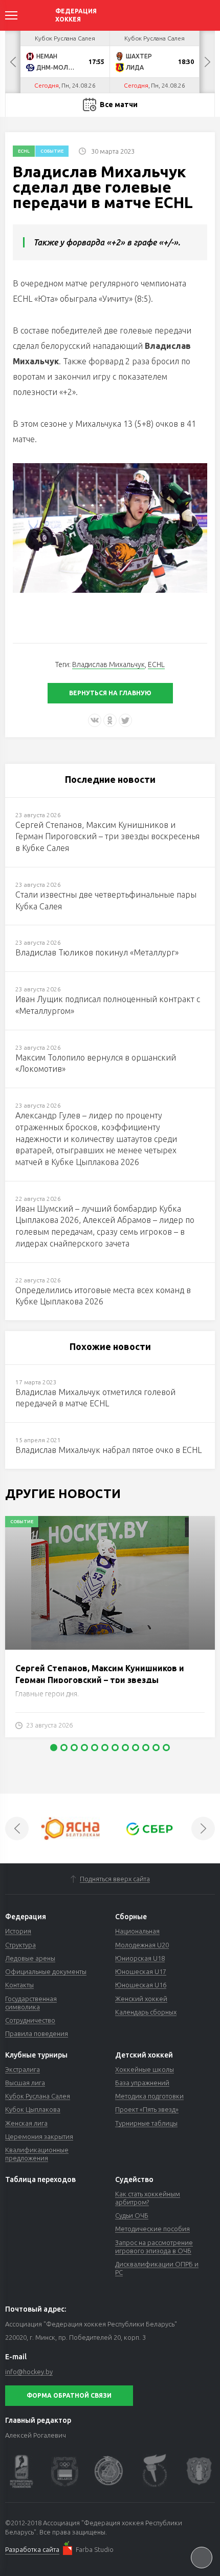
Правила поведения (37, 2033)
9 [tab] (136, 1748)
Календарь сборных (146, 2012)
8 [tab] (125, 1748)
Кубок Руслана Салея (38, 2096)
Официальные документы (46, 1971)
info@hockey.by (29, 2372)
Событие (52, 151)
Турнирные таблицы (146, 2123)
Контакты (19, 1985)
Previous (13, 62)
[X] (125, 720)
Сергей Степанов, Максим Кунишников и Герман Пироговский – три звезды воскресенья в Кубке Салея (100, 1680)
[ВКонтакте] (95, 720)
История (18, 1931)
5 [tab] (95, 1748)
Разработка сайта (32, 2549)
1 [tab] (54, 1748)
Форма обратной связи (69, 2395)
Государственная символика (31, 2003)
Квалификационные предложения (37, 2154)
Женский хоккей (141, 1999)
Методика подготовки (149, 2096)
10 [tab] (146, 1748)
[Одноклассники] (110, 720)
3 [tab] (74, 1748)
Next (207, 62)
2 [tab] (64, 1748)
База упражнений (142, 2083)
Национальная (137, 1931)
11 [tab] (156, 1748)
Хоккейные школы (145, 2069)
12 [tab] (166, 1748)
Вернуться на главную (110, 693)
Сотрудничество (30, 2020)
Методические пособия (152, 2229)
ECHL (24, 151)
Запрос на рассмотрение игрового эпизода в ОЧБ (154, 2247)
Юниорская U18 (140, 1958)
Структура (20, 1945)
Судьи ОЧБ (132, 2215)
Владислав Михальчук (108, 664)
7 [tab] (115, 1748)
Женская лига (26, 2123)
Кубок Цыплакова (33, 2109)
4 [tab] (84, 1748)
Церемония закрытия (39, 2136)
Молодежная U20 (142, 1945)
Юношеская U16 (141, 1985)
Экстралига (23, 2069)
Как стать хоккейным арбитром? (148, 2198)
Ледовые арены (30, 1958)
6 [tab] (105, 1748)
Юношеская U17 (141, 1971)
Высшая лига (25, 2083)
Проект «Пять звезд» (147, 2109)
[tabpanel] (110, 1632)
